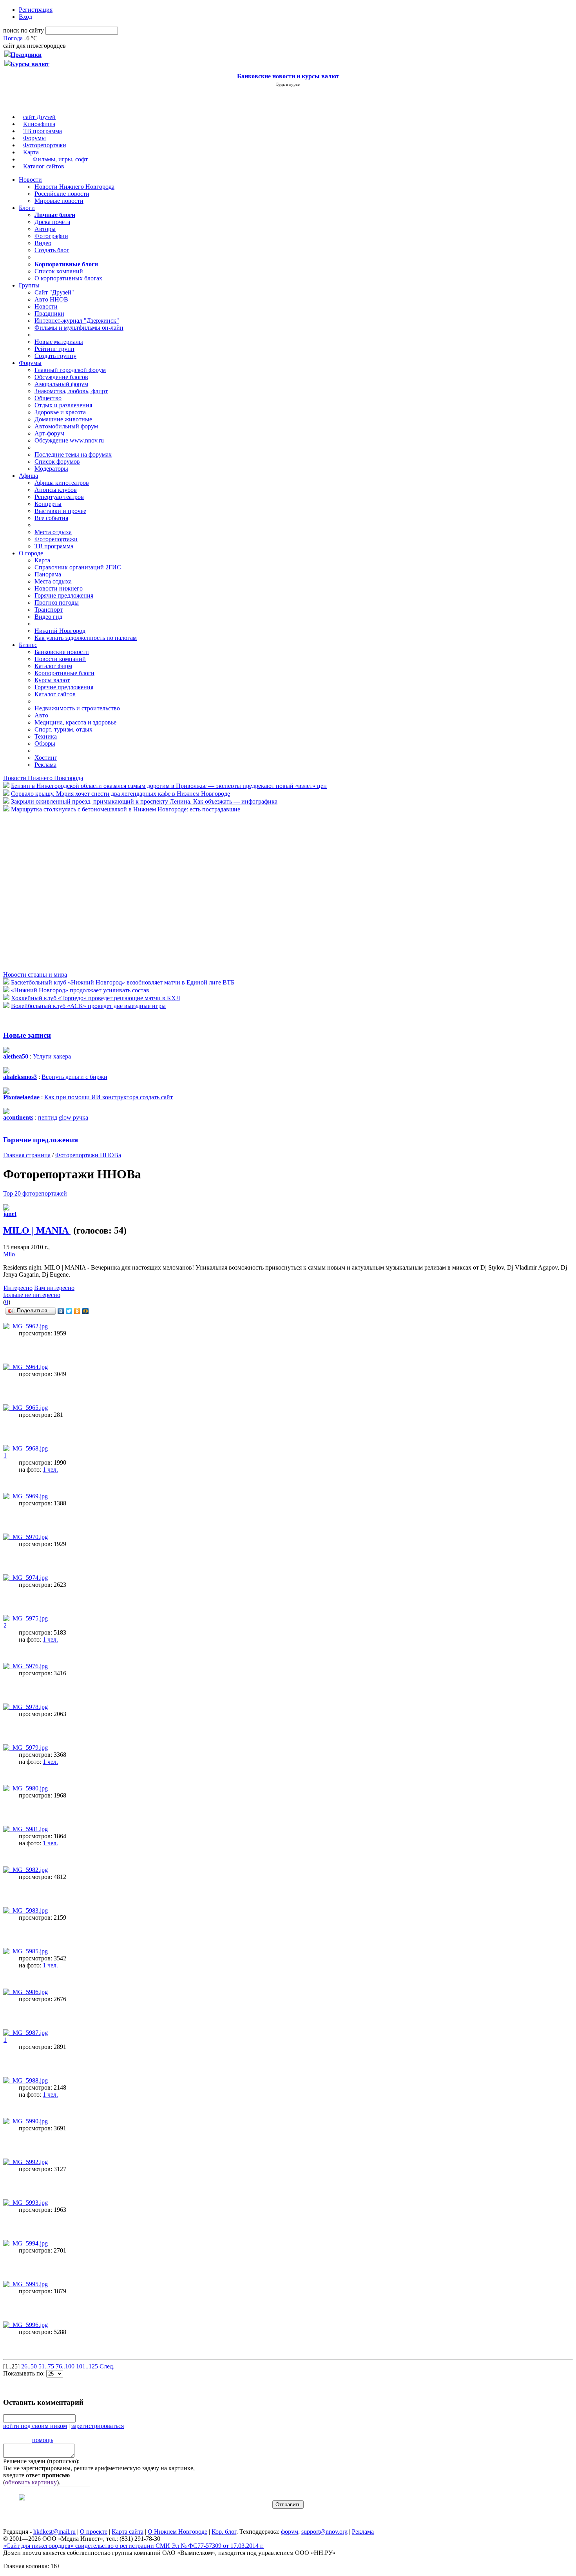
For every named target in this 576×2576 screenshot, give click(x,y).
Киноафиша (39, 124)
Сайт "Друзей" (54, 292)
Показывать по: (25, 2373)
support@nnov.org (324, 2532)
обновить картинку (31, 2482)
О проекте (94, 2532)
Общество (48, 398)
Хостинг (46, 758)
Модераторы (51, 469)
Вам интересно (54, 1288)
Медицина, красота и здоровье (75, 722)
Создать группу (55, 356)
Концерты (48, 504)
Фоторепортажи (45, 145)
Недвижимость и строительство (77, 708)
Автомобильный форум (66, 426)
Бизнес (28, 645)
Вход (25, 17)
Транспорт (49, 610)
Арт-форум (49, 433)
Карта (31, 152)
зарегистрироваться (98, 2426)
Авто (41, 715)
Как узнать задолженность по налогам (86, 638)
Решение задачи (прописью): (41, 2461)
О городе (31, 553)
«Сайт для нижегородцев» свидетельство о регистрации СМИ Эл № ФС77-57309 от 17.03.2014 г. (133, 2546)
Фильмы (44, 159)
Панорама (48, 574)
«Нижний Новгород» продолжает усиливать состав (80, 990)
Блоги (27, 208)
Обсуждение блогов (61, 377)
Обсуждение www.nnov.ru (69, 440)
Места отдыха (53, 532)
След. (107, 2366)
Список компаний (59, 271)
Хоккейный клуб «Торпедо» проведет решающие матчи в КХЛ (96, 998)
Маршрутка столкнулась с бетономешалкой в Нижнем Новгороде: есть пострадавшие (126, 809)
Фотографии (51, 236)
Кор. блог (224, 2532)
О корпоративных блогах (68, 278)
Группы (29, 285)
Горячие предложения (64, 595)
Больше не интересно (32, 1295)
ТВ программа (43, 131)
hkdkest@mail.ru (54, 2532)
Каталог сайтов (44, 166)
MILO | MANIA (37, 1230)
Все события (51, 518)
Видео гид (48, 617)
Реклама (45, 765)
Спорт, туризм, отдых (63, 729)
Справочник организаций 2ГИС (78, 567)
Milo (9, 1254)
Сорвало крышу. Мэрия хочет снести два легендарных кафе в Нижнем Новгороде (120, 794)
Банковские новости (62, 652)
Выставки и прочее (60, 511)
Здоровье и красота (60, 412)
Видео (43, 243)
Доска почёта (52, 222)
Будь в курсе (288, 84)
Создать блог (52, 250)
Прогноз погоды (57, 602)
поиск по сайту (24, 30)
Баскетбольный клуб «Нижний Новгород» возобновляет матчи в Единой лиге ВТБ (123, 982)
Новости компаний (60, 659)
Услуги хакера (52, 1056)
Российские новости (62, 194)
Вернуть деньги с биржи (74, 1077)
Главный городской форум (70, 370)
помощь (43, 2440)
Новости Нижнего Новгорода (74, 187)
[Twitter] (69, 1311)
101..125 (87, 2366)
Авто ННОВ (51, 299)
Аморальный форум (61, 384)
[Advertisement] (50, 891)
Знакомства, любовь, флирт (71, 391)
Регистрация (36, 10)
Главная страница (27, 1155)
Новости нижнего (59, 588)
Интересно (18, 1288)
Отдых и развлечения (63, 405)
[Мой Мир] (86, 1311)
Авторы (45, 229)
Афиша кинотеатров (62, 483)
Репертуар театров (59, 497)
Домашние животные (63, 419)
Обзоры (45, 743)
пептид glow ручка (63, 1117)
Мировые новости (59, 201)
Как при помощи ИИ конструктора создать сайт (109, 1097)
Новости (30, 180)
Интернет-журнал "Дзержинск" (77, 321)
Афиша (28, 476)
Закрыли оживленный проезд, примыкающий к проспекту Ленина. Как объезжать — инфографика (144, 801)
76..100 (65, 2366)
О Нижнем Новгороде (178, 2532)
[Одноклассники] (77, 1311)
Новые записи (27, 1035)
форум (290, 2532)
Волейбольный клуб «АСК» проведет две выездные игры (88, 1006)
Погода (13, 38)
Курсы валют (52, 680)
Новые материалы (59, 342)
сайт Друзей (39, 117)
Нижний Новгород (60, 631)
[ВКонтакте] (61, 1311)
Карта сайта (128, 2532)
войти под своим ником (35, 2426)
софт (82, 159)
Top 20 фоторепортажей (35, 1193)
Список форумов (57, 462)
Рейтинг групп (54, 349)
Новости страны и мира (35, 975)
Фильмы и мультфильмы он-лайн (79, 328)
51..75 (46, 2366)
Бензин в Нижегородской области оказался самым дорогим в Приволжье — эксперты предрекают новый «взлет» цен (169, 786)
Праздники (49, 313)
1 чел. (50, 1470)
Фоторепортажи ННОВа (88, 1155)
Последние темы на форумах (73, 454)
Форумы (34, 138)
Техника (46, 736)
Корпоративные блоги (64, 673)
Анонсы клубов (56, 490)
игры (65, 159)
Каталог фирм (53, 666)
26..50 (29, 2366)
